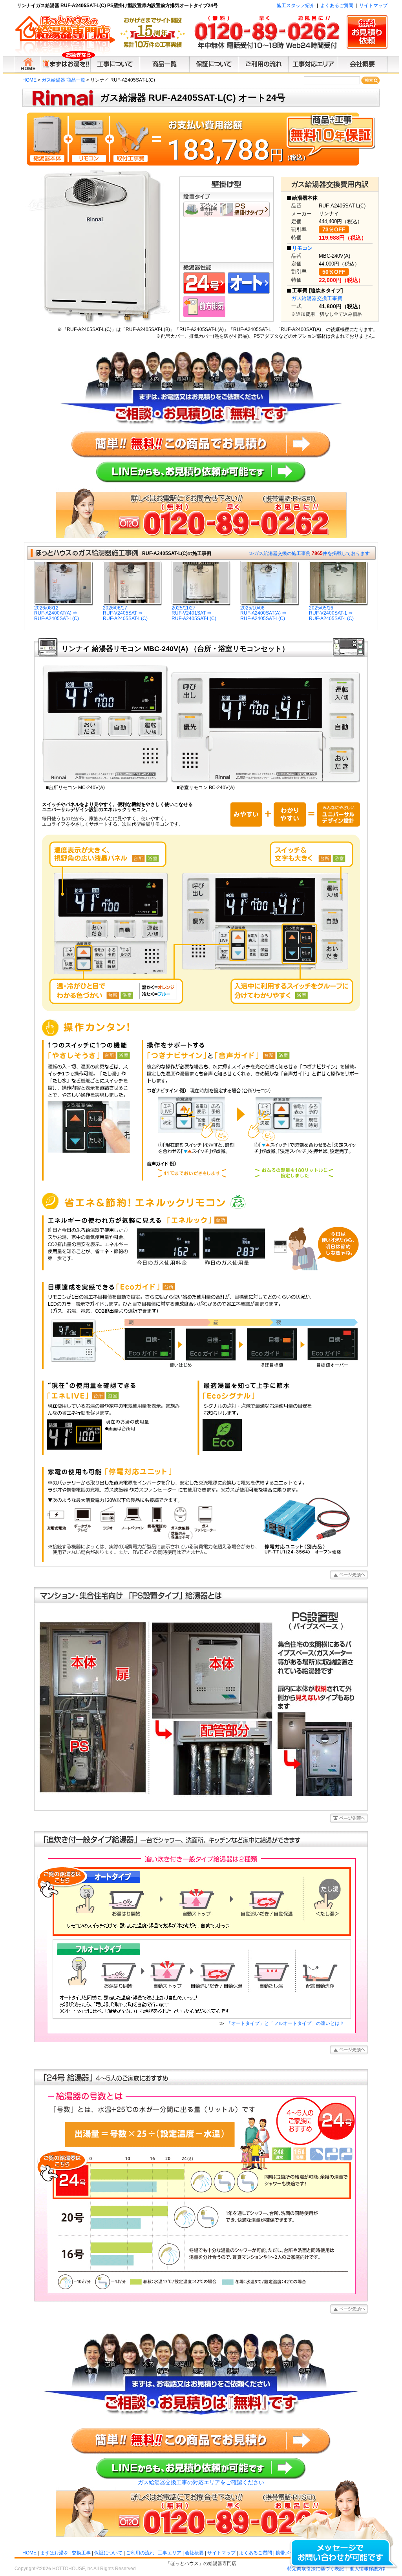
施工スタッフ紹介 (296, 5)
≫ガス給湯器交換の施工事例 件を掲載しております (310, 553)
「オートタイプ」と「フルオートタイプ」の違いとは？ (285, 2023)
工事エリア (170, 2553)
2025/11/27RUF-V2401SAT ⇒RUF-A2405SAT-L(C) (194, 613)
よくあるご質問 (337, 5)
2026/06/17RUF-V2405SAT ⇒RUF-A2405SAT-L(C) (125, 613)
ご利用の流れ (140, 2553)
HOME (29, 80)
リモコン (302, 248)
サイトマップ (373, 5)
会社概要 (194, 2553)
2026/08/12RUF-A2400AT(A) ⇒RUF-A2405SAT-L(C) (57, 613)
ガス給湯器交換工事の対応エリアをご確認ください (201, 2482)
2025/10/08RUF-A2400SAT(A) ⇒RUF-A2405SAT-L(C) (263, 613)
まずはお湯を (54, 2553)
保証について (108, 2553)
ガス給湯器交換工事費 (317, 298)
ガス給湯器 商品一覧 (63, 80)
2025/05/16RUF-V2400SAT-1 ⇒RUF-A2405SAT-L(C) (331, 613)
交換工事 (81, 2553)
